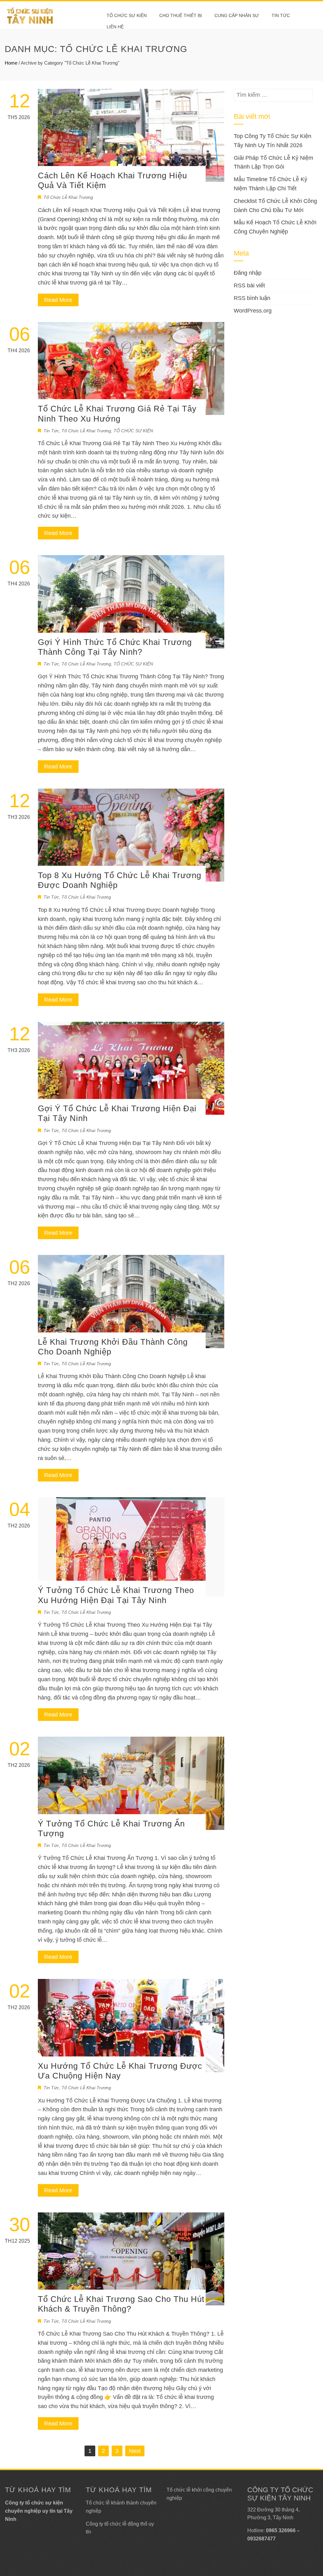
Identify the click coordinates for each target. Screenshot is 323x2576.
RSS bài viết (249, 285)
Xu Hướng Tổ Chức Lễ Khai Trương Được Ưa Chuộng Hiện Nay (120, 2071)
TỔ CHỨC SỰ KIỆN (127, 15)
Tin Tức (51, 431)
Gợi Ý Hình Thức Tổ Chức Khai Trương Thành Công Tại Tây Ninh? (115, 647)
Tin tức (281, 15)
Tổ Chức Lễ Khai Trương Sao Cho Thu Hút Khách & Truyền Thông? (121, 2304)
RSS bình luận (252, 298)
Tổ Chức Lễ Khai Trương (68, 197)
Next (135, 2451)
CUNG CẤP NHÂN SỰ (237, 15)
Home (11, 63)
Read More (58, 300)
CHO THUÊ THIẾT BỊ (181, 15)
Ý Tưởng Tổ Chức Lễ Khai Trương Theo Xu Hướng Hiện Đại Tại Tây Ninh (116, 1595)
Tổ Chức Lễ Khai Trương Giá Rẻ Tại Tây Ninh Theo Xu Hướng (117, 414)
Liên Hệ (115, 27)
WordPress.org (253, 311)
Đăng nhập (248, 273)
